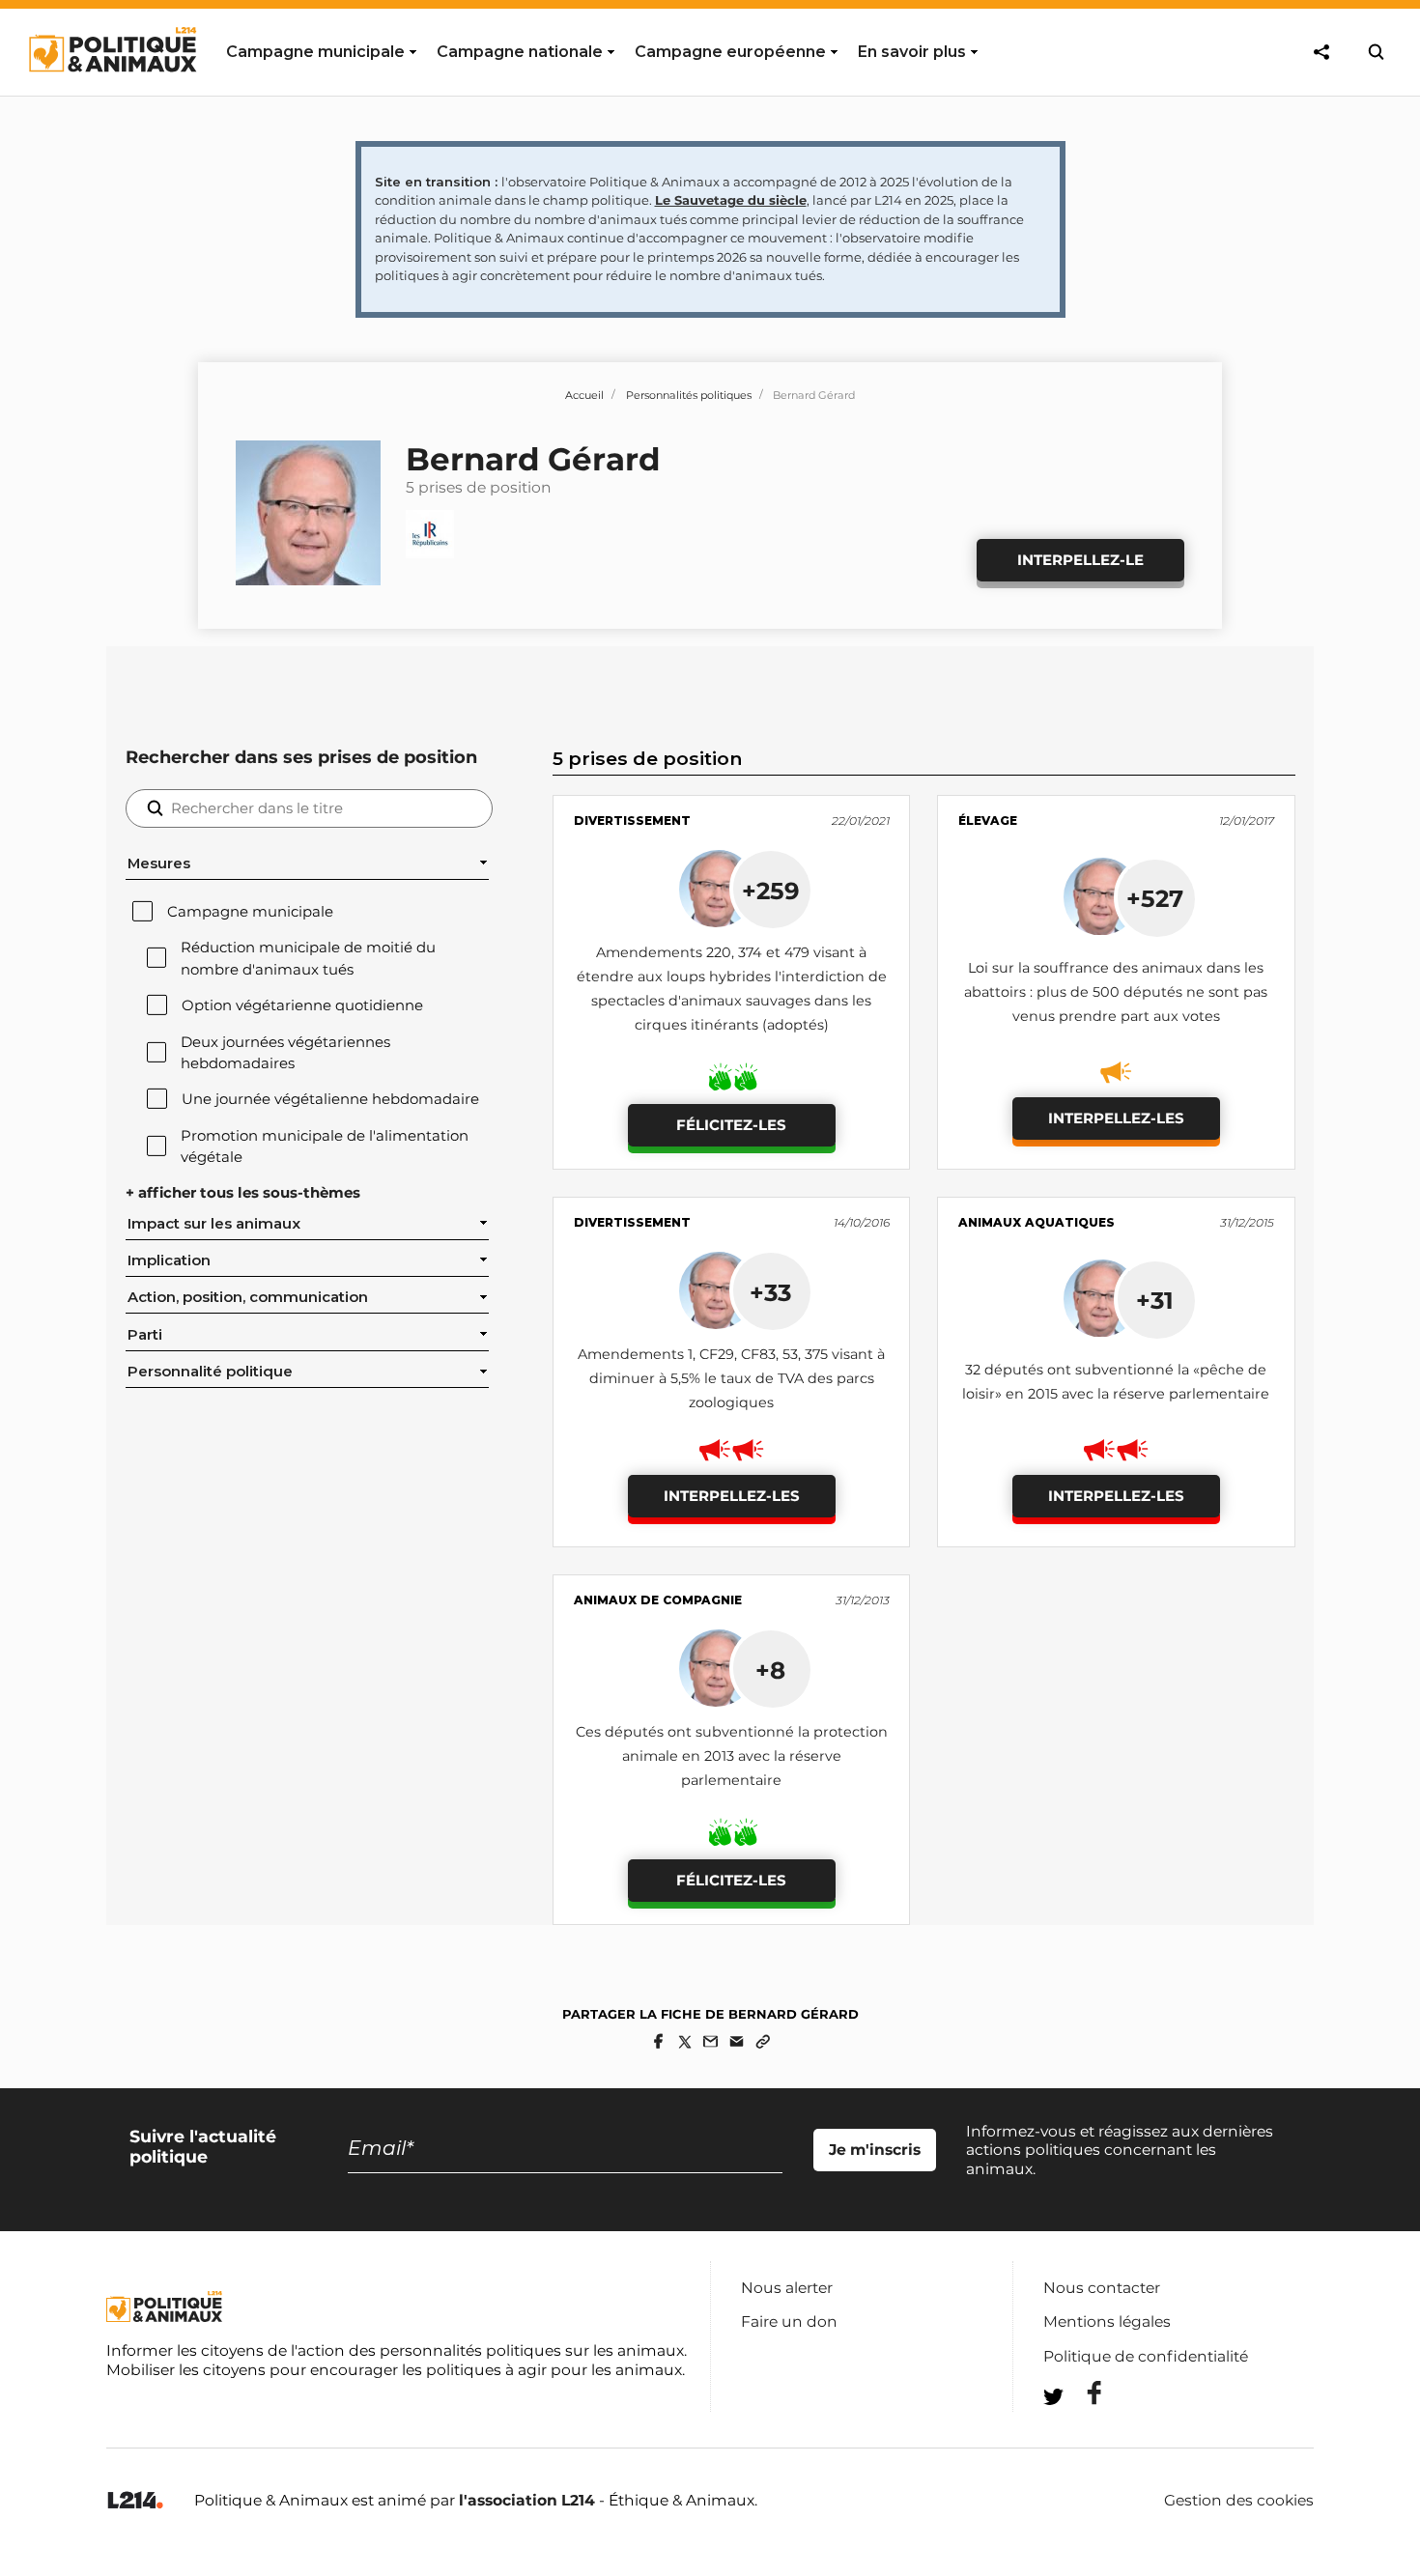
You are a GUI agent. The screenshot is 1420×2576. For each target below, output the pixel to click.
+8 (770, 1670)
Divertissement (632, 821)
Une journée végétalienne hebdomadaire (330, 1099)
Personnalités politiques (689, 395)
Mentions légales (1107, 2321)
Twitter (1082, 2432)
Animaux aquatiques (1037, 1222)
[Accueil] (112, 90)
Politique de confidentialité (1146, 2356)
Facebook (1082, 2393)
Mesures (159, 863)
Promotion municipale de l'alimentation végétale (325, 1146)
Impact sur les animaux (214, 1224)
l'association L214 (527, 2500)
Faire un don (789, 2321)
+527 (1155, 898)
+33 (770, 1292)
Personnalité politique (210, 1372)
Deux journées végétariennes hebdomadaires (285, 1053)
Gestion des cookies (1239, 2501)
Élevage (988, 821)
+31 (1155, 1300)
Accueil (584, 395)
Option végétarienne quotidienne (302, 1005)
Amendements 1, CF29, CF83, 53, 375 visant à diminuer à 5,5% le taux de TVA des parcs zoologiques (731, 1378)
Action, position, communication (248, 1297)
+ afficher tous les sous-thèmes (243, 1193)
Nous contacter (1102, 2288)
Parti (145, 1335)
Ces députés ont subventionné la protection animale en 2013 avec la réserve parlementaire (732, 1756)
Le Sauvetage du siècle (731, 200)
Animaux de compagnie (658, 1600)
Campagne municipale (250, 912)
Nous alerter (787, 2288)
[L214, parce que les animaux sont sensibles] (135, 2501)
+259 (771, 891)
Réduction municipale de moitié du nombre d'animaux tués (308, 958)
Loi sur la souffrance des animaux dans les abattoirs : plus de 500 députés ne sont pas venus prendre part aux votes (1116, 992)
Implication (169, 1260)
